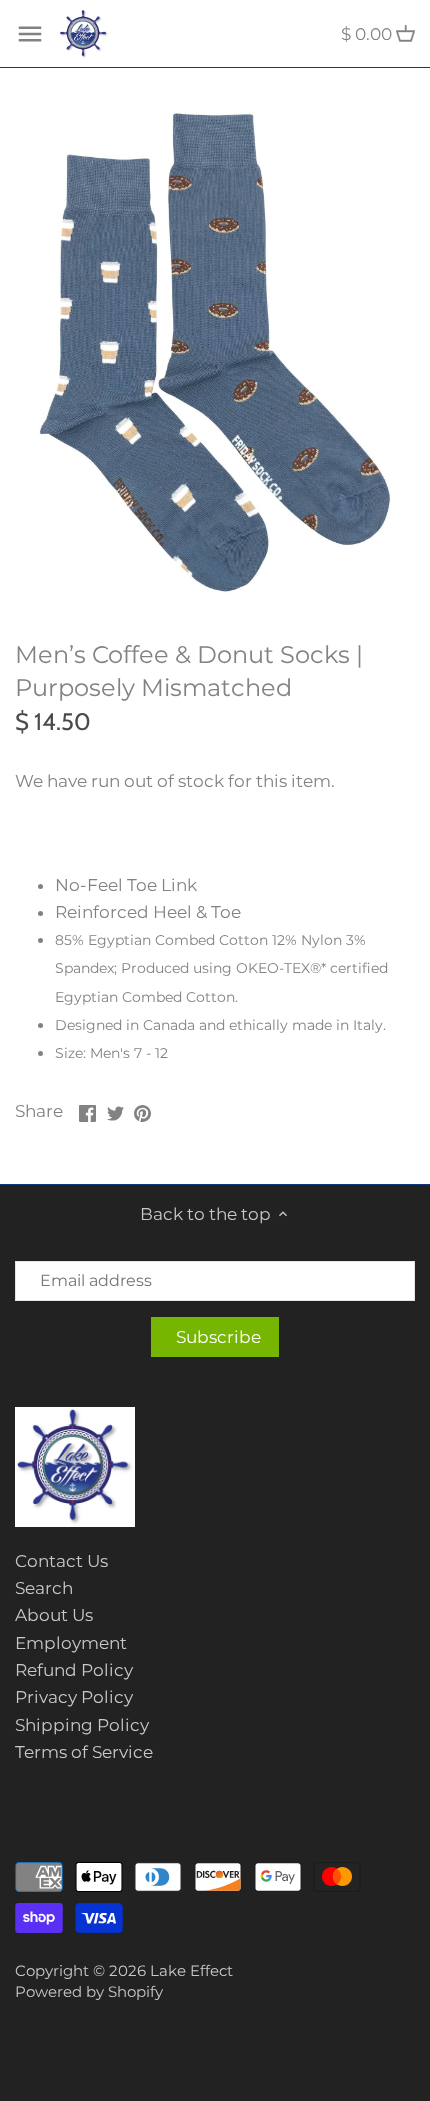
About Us (54, 1615)
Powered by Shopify (89, 1991)
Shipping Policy (82, 1725)
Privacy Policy (74, 1697)
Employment (71, 1643)
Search (44, 1588)
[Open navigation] (30, 34)
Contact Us (61, 1561)
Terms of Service (84, 1752)
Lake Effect (191, 1970)
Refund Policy (74, 1670)
